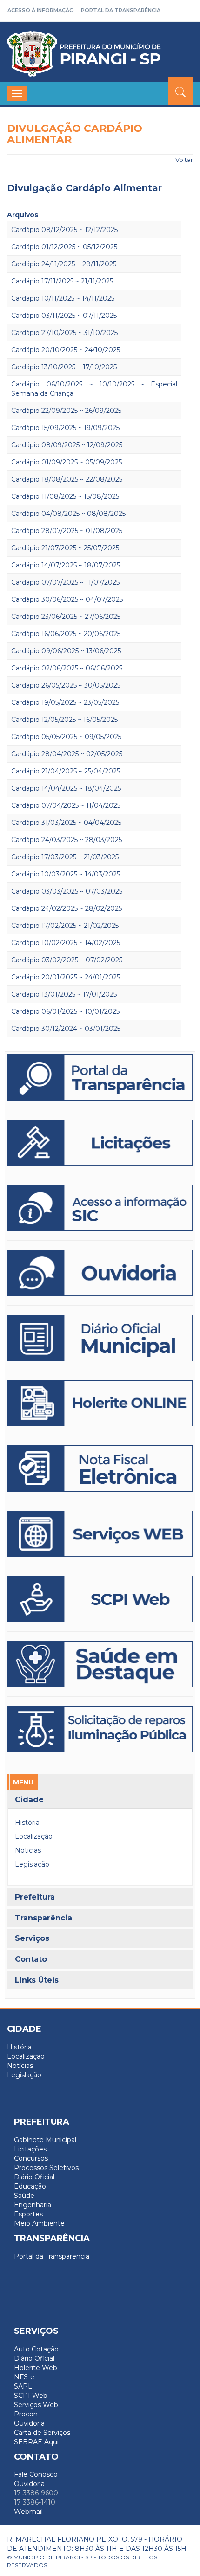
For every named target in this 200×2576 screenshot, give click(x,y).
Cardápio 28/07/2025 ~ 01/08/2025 (67, 531)
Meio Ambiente (39, 2223)
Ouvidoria (29, 2423)
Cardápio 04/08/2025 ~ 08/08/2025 (68, 514)
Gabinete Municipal (45, 2140)
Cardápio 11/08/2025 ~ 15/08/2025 (65, 496)
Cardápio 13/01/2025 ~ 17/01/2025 (64, 994)
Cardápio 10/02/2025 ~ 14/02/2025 (66, 943)
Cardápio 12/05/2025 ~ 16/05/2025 (64, 720)
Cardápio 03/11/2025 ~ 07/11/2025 (64, 316)
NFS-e (24, 2377)
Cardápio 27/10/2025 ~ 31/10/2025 (64, 333)
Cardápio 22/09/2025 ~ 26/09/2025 (66, 411)
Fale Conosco (36, 2474)
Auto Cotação (36, 2349)
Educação (30, 2186)
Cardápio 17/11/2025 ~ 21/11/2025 (62, 281)
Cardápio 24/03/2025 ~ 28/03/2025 (67, 840)
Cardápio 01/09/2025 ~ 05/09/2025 (67, 462)
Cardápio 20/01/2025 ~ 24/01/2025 (66, 977)
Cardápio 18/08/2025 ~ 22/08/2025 (67, 479)
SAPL (23, 2386)
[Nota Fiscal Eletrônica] (100, 1468)
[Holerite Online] (100, 1404)
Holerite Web (36, 2368)
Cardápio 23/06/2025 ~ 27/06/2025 (66, 617)
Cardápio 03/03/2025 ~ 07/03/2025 (67, 891)
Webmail (28, 2512)
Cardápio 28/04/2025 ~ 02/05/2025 (67, 754)
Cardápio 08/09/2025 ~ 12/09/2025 (67, 445)
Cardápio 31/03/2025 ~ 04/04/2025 (66, 823)
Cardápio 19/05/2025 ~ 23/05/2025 (65, 702)
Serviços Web (36, 2405)
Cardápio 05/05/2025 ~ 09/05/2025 (66, 737)
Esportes (28, 2214)
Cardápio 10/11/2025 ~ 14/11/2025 (63, 298)
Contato (31, 1959)
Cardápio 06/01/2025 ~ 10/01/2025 (65, 1011)
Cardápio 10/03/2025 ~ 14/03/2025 (66, 874)
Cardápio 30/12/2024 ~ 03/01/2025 (66, 1029)
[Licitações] (100, 1143)
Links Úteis (37, 1980)
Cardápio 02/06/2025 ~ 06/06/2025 (67, 668)
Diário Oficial (34, 2177)
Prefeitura (35, 1897)
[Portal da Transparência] (100, 1077)
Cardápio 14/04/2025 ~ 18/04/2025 (66, 788)
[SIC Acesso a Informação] (100, 1208)
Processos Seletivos (46, 2168)
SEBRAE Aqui (36, 2442)
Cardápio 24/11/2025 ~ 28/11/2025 (64, 264)
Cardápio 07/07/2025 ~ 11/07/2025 (65, 582)
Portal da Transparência (121, 10)
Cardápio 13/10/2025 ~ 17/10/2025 (64, 367)
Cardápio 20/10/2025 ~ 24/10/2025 (66, 350)
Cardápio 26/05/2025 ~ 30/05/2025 (66, 685)
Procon (26, 2414)
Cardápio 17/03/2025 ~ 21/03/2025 (65, 857)
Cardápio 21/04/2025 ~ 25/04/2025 (66, 771)
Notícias (28, 1850)
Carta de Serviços (42, 2433)
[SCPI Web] (100, 1599)
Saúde (24, 2196)
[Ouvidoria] (100, 1273)
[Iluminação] (100, 1664)
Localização (34, 1836)
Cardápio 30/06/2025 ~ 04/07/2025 (67, 599)
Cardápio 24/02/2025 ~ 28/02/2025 (67, 908)
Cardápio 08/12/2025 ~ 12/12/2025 (64, 230)
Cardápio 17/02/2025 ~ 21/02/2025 (65, 926)
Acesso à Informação (41, 10)
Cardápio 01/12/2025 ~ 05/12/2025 (64, 247)
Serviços (32, 1938)
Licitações (30, 2149)
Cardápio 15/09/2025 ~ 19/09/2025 (65, 428)
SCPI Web (31, 2396)
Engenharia (33, 2205)
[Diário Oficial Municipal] (100, 1338)
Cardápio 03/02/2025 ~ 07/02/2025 (67, 960)
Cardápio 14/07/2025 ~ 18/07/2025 (66, 565)
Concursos (31, 2158)
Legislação (32, 1864)
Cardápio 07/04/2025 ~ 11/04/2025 (66, 805)
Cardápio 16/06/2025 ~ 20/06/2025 (66, 634)
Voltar (184, 160)
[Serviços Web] (100, 1534)
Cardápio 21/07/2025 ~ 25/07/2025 (65, 548)
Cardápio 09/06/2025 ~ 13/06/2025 (66, 651)
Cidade (29, 1800)
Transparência (43, 1918)
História (27, 1823)
